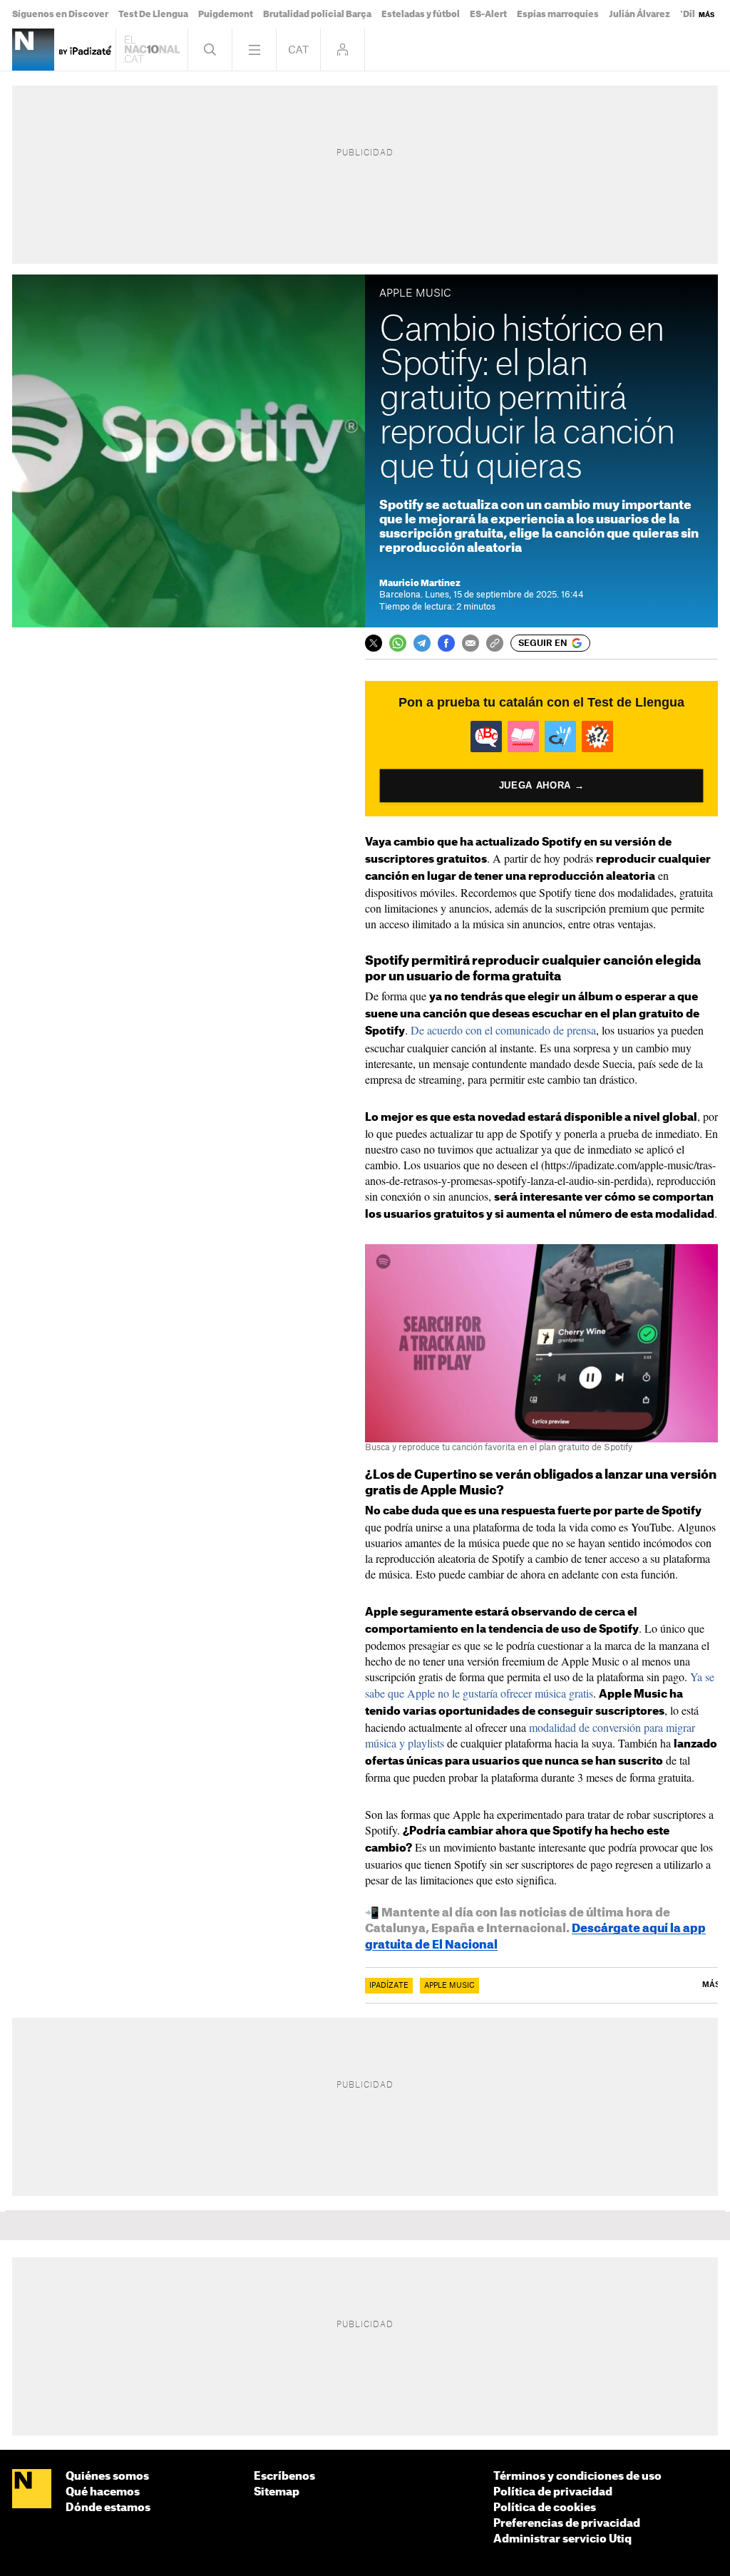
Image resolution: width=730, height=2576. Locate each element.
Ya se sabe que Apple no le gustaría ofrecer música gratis (540, 1684)
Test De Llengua (153, 14)
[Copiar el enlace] (495, 643)
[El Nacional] (32, 2490)
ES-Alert (488, 14)
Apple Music (449, 1986)
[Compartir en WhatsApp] (398, 643)
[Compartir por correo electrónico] (471, 643)
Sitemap (277, 2492)
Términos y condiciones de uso (577, 2477)
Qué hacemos (103, 2492)
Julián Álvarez (639, 14)
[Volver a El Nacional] (152, 50)
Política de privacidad (553, 2492)
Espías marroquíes (558, 14)
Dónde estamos (108, 2508)
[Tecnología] (33, 50)
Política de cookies (545, 2508)
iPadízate (389, 1986)
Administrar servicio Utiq (562, 2539)
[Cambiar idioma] (298, 50)
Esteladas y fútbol (421, 14)
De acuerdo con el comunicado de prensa (503, 1030)
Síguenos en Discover (60, 14)
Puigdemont (226, 14)
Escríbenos (284, 2477)
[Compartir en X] (374, 643)
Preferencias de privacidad (567, 2524)
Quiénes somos (107, 2477)
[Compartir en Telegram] (422, 643)
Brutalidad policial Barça (317, 14)
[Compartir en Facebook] (446, 643)
